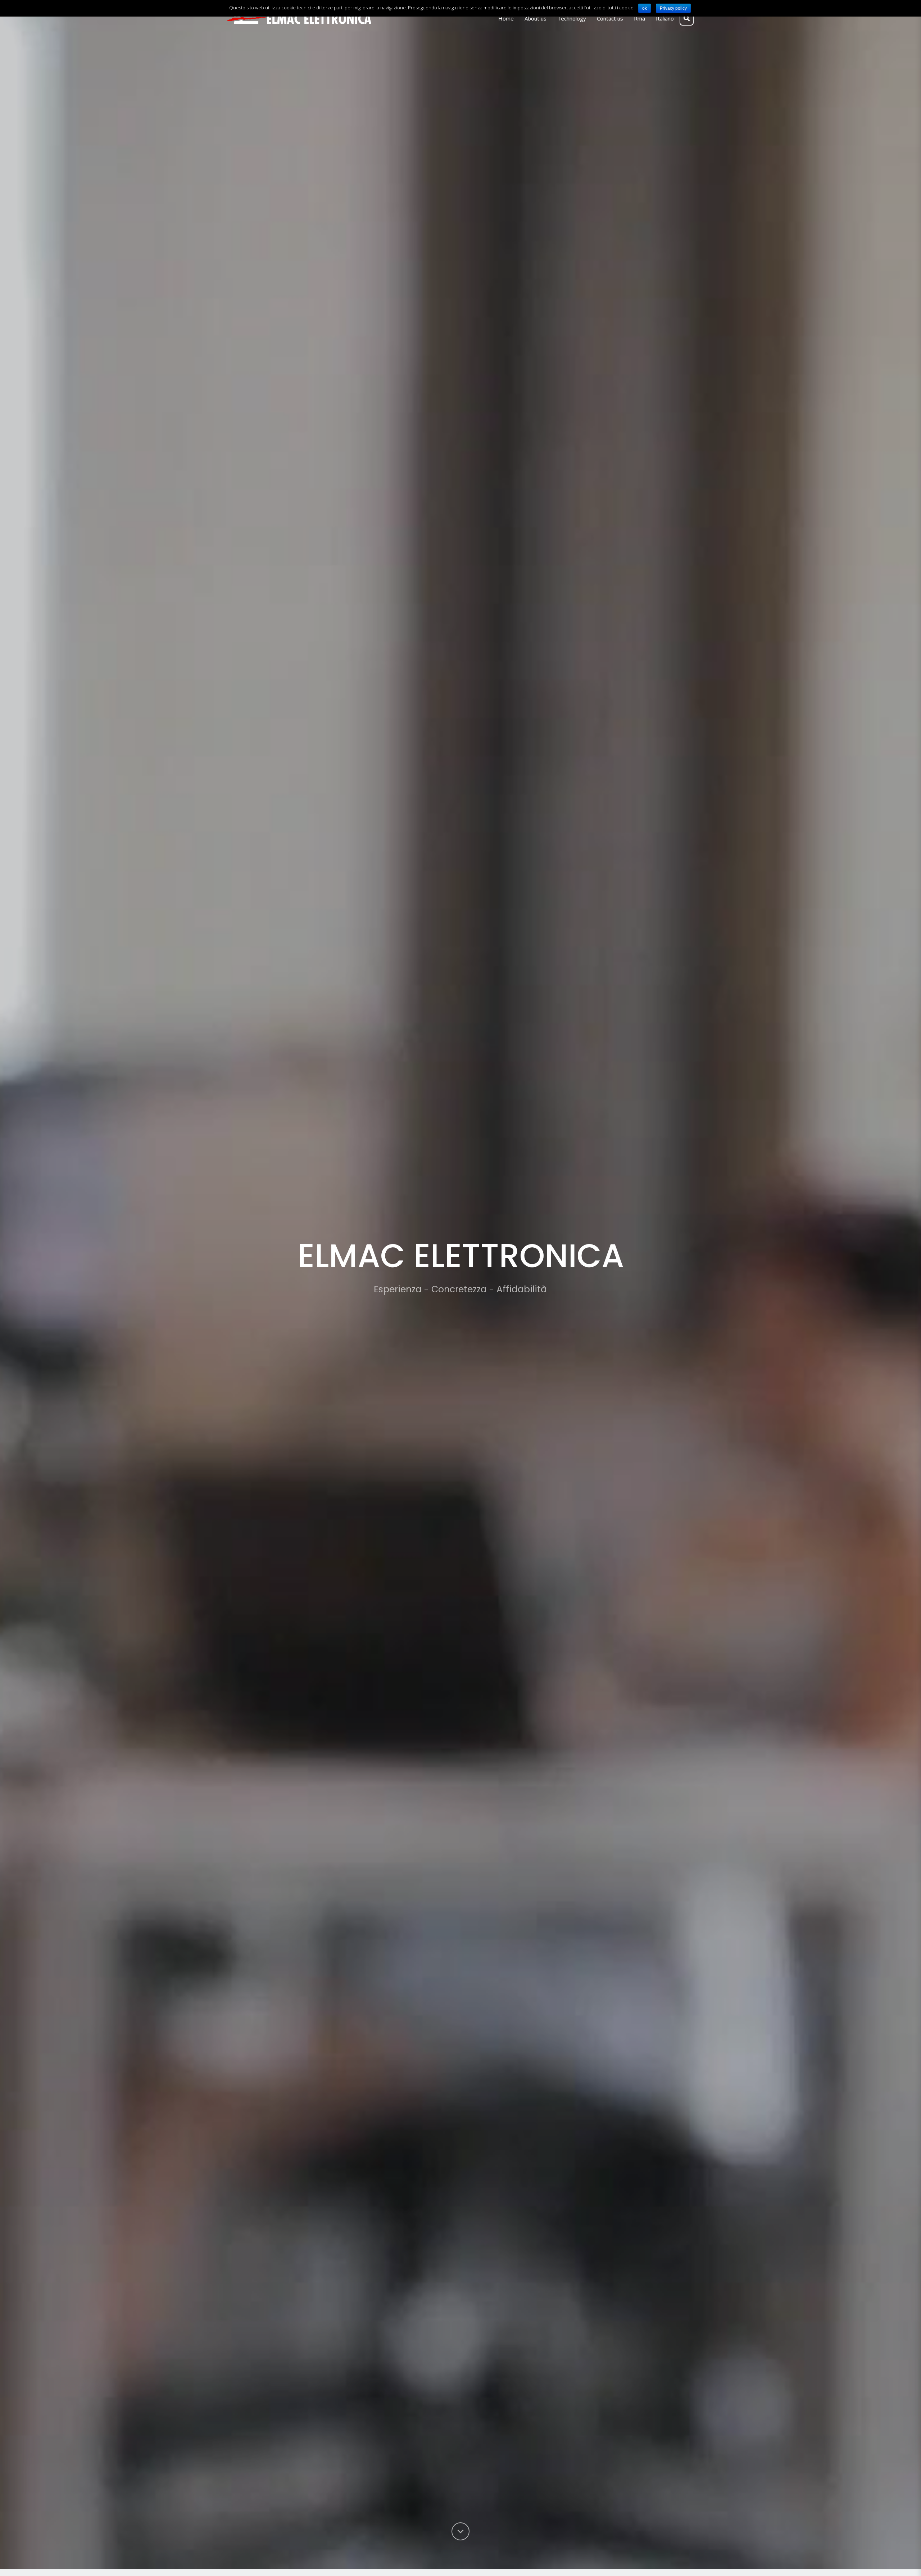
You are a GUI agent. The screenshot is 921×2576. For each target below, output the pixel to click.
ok (645, 8)
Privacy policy (673, 8)
